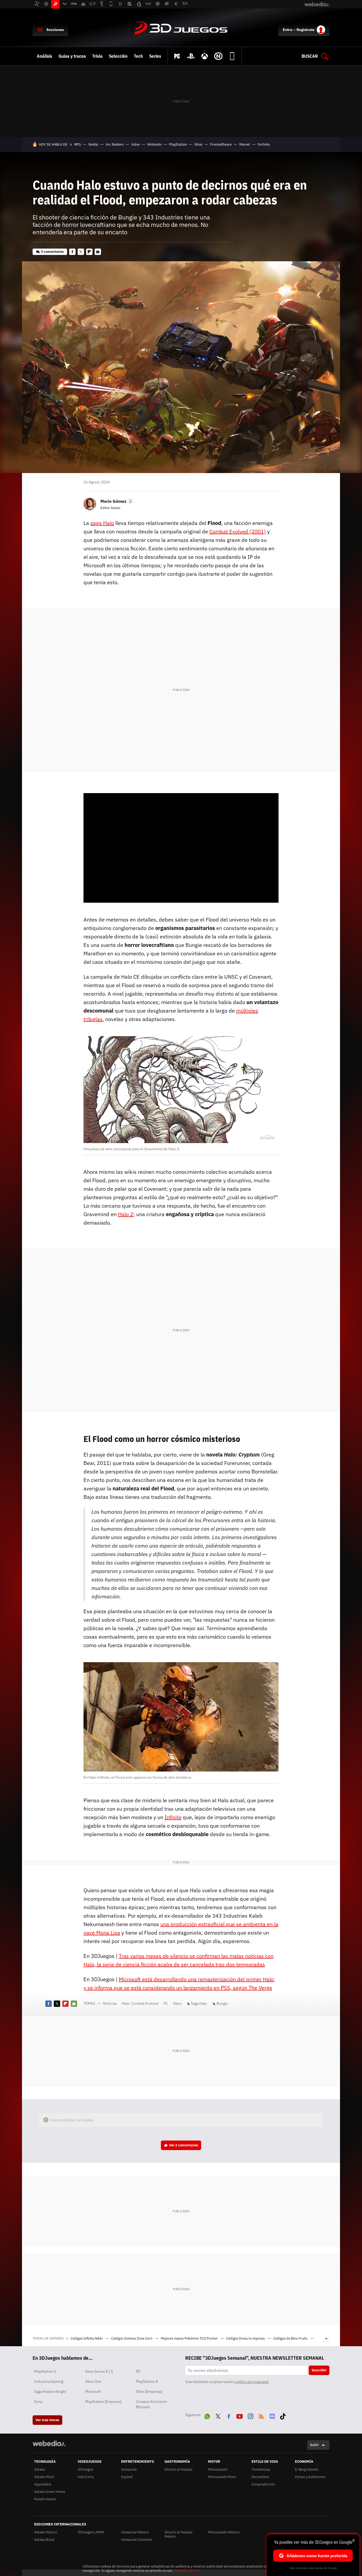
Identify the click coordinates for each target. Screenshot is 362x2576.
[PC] (177, 56)
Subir (314, 2445)
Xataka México (46, 2532)
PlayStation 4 (147, 2381)
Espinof (127, 2477)
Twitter (81, 252)
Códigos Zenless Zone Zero (132, 2338)
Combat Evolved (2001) (238, 531)
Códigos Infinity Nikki (87, 2338)
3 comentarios (52, 252)
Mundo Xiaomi (45, 2499)
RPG (78, 144)
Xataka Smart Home (50, 2492)
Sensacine (129, 2469)
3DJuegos (181, 29)
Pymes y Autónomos (310, 2477)
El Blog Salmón (307, 2469)
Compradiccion (263, 2484)
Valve (135, 144)
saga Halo (102, 523)
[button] (116, 501)
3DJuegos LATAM (91, 2532)
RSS (261, 2415)
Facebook (72, 252)
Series (155, 56)
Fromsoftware (221, 144)
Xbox (198, 144)
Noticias (110, 2003)
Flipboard (89, 252)
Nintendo (154, 144)
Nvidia (93, 144)
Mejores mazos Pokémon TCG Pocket (190, 2338)
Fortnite (264, 144)
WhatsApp (207, 2415)
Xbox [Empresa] (149, 2391)
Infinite (173, 1817)
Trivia (97, 56)
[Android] (232, 56)
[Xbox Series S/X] (205, 56)
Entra (288, 30)
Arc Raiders (115, 144)
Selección (118, 56)
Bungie (222, 2003)
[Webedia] (49, 2443)
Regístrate (306, 30)
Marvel (245, 144)
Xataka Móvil (44, 2477)
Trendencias (261, 2469)
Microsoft (93, 2391)
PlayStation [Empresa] (103, 2402)
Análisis (45, 56)
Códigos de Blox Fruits (291, 2338)
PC (166, 2003)
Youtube (240, 2415)
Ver (184, 2145)
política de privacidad (252, 2382)
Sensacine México (135, 2532)
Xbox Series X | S (99, 2371)
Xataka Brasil (44, 2540)
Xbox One (93, 2381)
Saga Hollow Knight (50, 2391)
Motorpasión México (224, 2532)
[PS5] (191, 56)
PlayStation (178, 144)
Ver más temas (47, 2420)
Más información (187, 2571)
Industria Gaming (49, 2381)
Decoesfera (260, 2477)
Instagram (250, 2415)
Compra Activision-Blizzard (152, 2404)
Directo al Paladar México (179, 2534)
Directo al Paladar (179, 2469)
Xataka (40, 2469)
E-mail (98, 252)
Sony (38, 2402)
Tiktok (283, 2415)
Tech (138, 56)
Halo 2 (126, 1214)
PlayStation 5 (45, 2371)
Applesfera (43, 2484)
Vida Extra (86, 2477)
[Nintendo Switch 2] (218, 56)
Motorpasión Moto (222, 2477)
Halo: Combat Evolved (140, 2003)
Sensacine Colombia (137, 2540)
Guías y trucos (72, 56)
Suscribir (319, 2370)
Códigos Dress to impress (246, 2338)
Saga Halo (199, 2003)
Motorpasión (218, 2469)
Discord (272, 2415)
